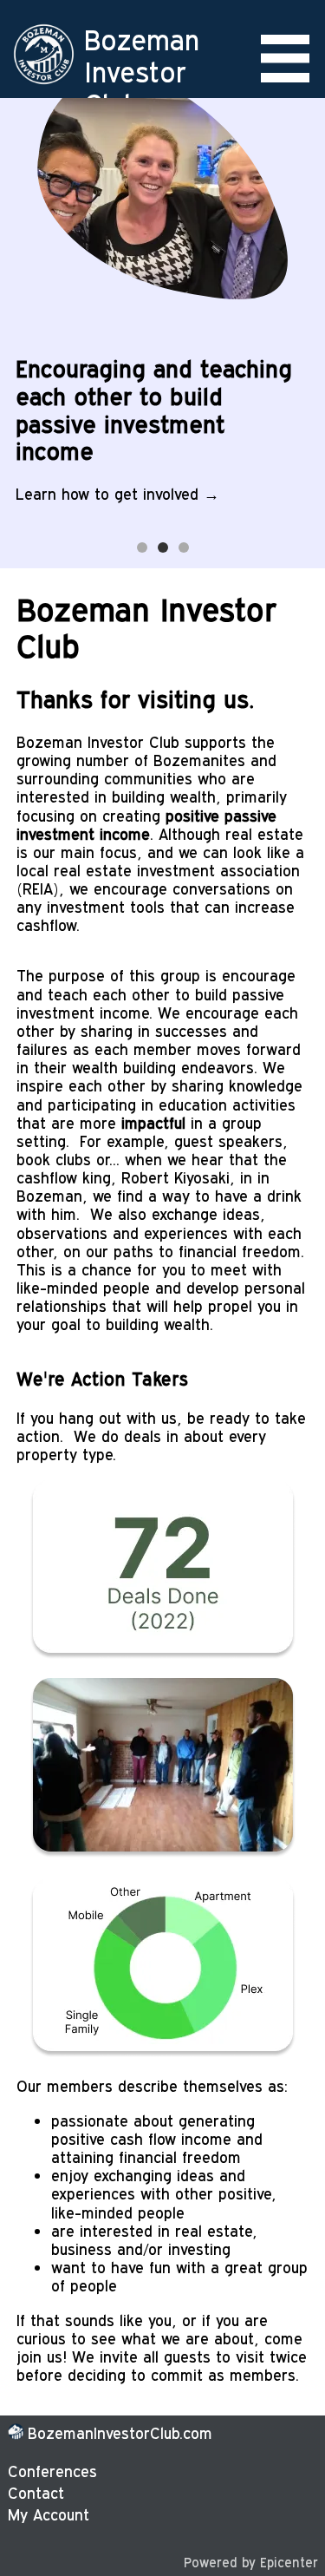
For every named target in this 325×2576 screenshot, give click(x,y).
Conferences (52, 2471)
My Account (49, 2514)
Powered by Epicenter (251, 2561)
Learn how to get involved (107, 493)
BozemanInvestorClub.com (120, 2432)
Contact (36, 2492)
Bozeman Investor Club (142, 71)
